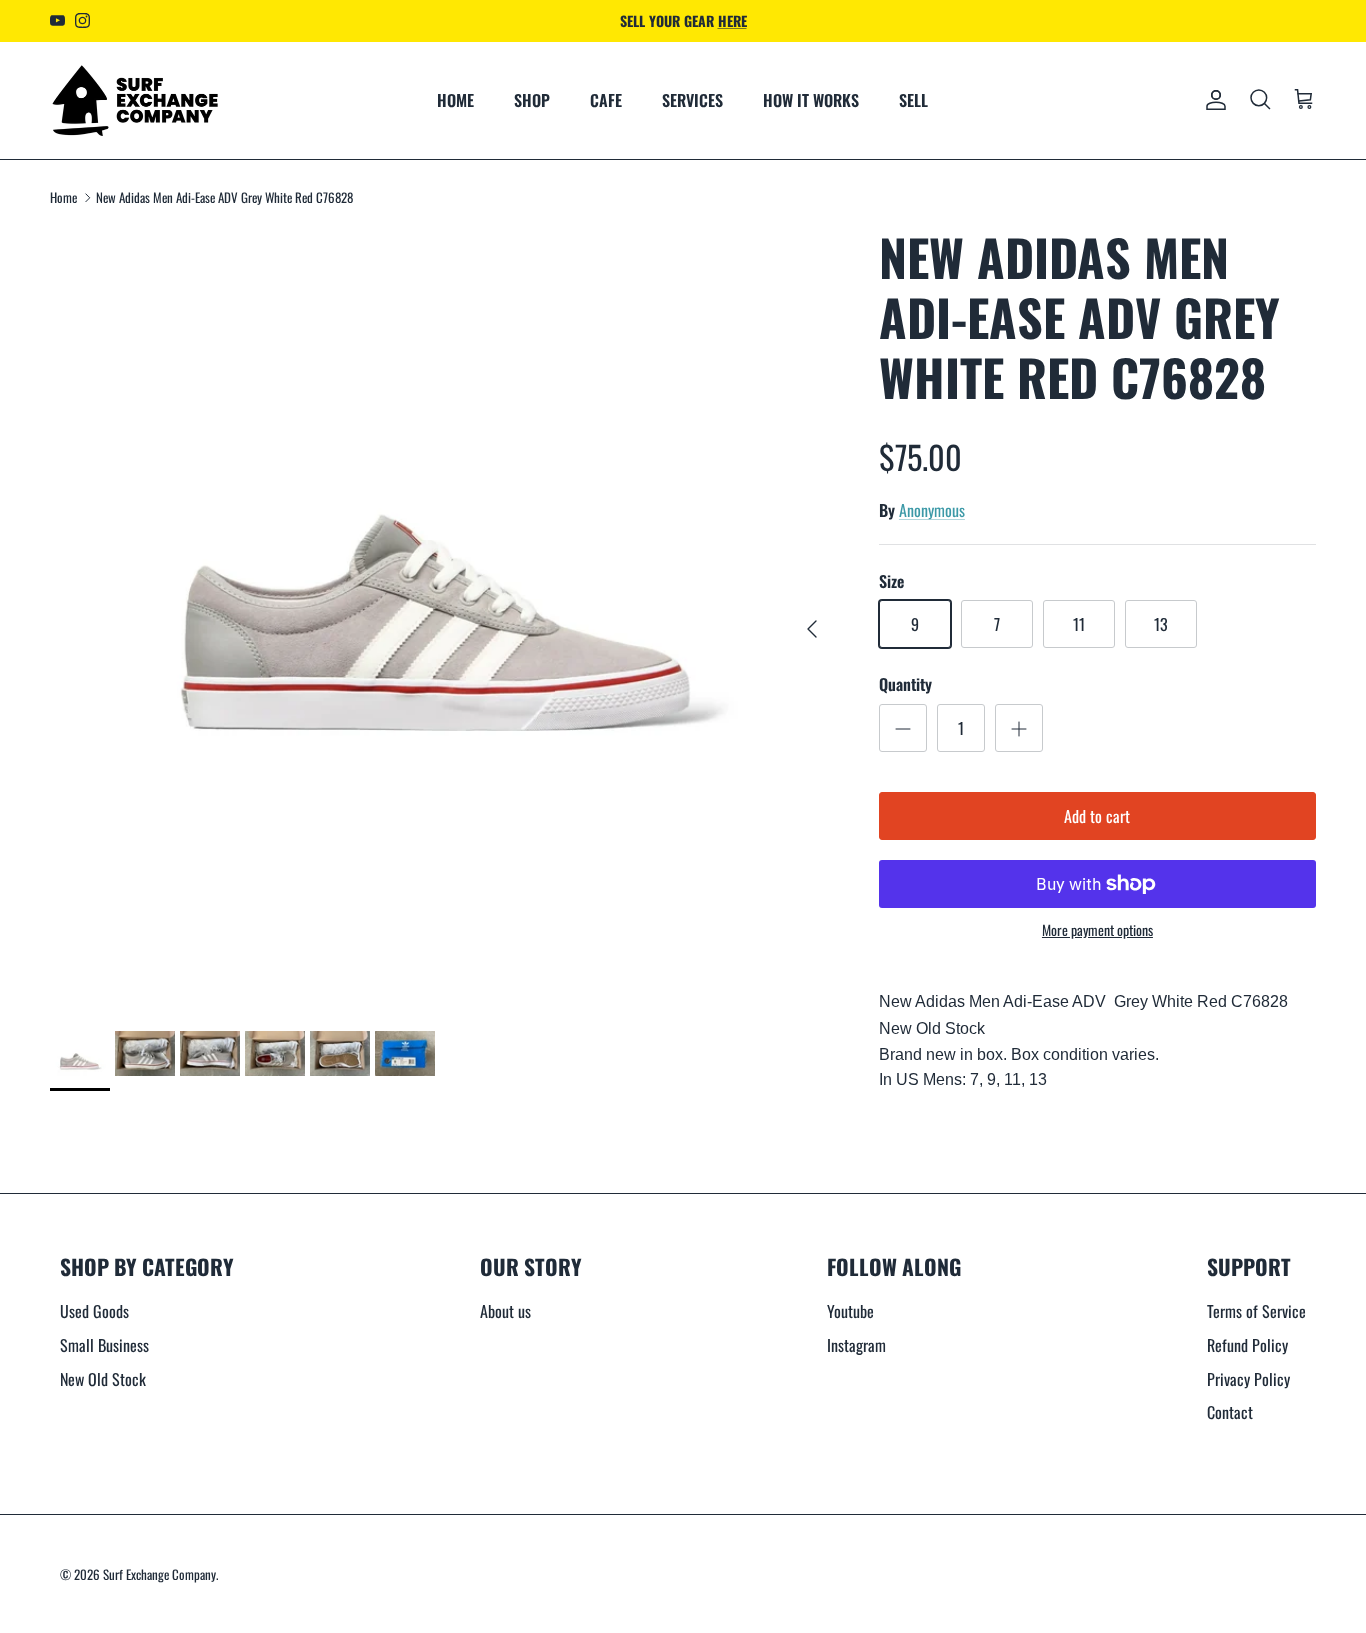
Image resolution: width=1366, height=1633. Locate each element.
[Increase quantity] (1019, 728)
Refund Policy (1247, 1345)
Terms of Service (1256, 1311)
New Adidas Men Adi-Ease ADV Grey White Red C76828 (224, 197)
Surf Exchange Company (159, 1574)
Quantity (905, 684)
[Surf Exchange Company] (135, 100)
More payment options (1097, 930)
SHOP (532, 100)
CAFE (606, 100)
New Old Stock (103, 1379)
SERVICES (692, 100)
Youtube (850, 1311)
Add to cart (1097, 816)
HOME (455, 100)
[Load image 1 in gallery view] (442, 618)
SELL (913, 100)
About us (505, 1311)
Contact (1230, 1412)
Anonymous (932, 510)
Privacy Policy (1248, 1379)
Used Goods (94, 1311)
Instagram (856, 1345)
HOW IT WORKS (811, 100)
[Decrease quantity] (903, 728)
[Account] (1212, 100)
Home (63, 197)
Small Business (104, 1345)
